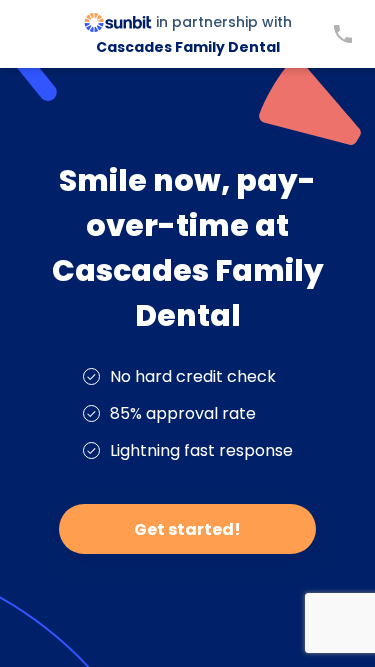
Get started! (187, 529)
